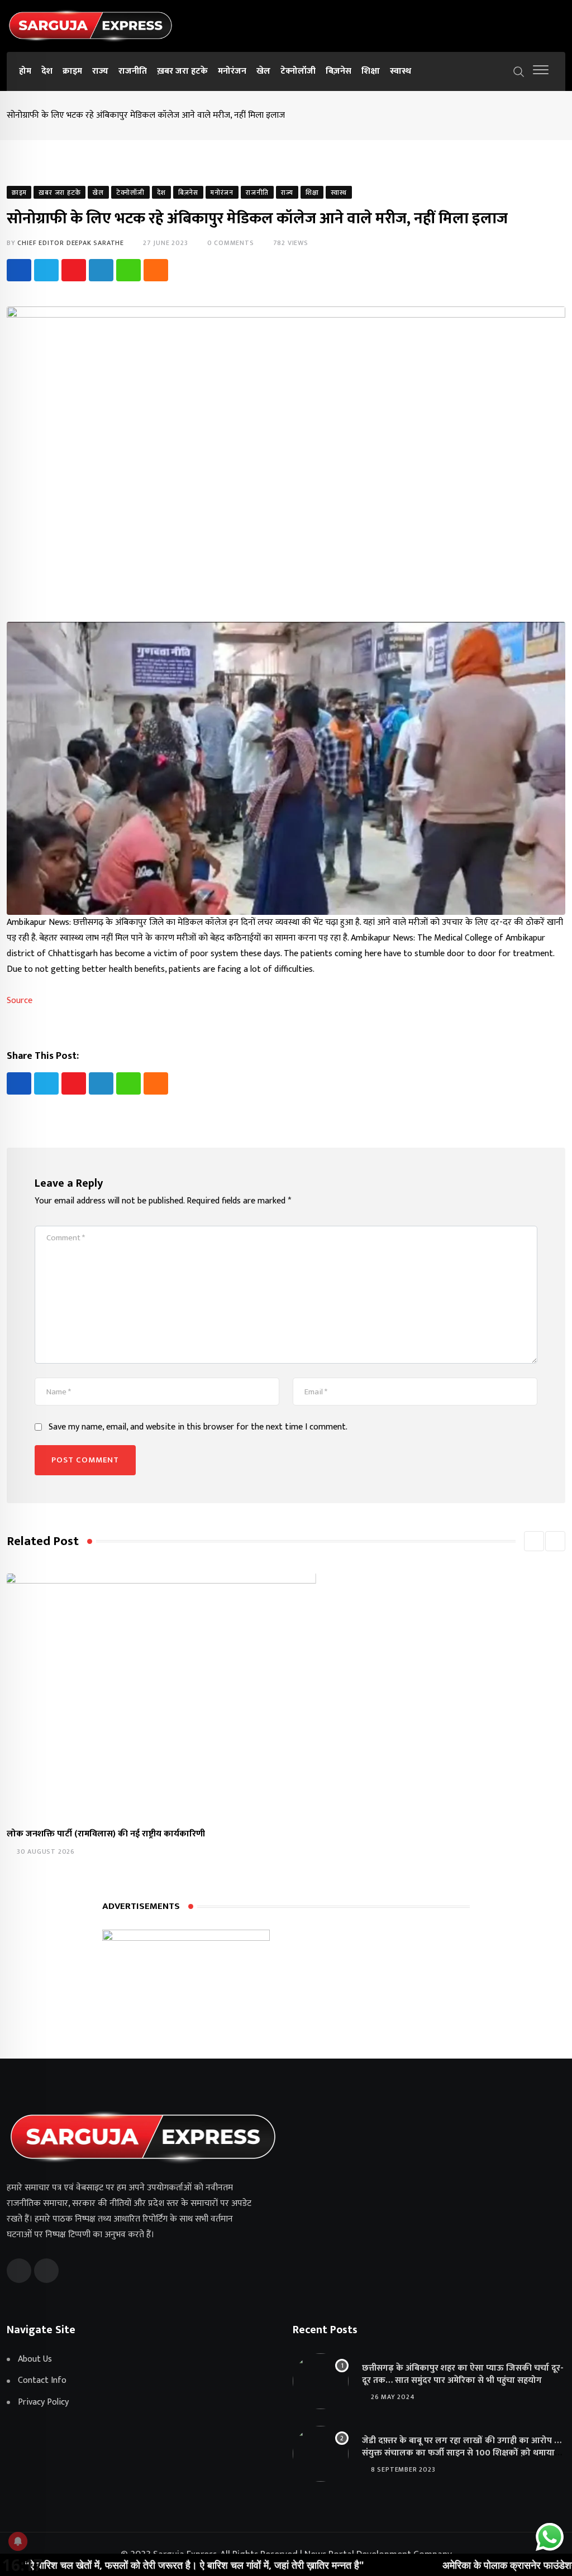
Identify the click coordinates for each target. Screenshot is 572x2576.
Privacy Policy (43, 2402)
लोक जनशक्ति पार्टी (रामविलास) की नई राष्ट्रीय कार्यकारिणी (106, 1834)
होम (25, 71)
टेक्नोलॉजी (298, 71)
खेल (263, 71)
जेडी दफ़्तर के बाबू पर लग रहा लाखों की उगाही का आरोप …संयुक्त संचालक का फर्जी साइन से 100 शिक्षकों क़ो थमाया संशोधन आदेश (462, 2453)
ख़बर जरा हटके (182, 71)
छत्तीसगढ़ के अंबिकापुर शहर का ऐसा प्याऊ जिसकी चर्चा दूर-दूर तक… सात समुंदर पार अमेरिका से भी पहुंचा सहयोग (463, 2374)
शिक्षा (371, 71)
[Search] (519, 71)
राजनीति (133, 71)
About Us (35, 2359)
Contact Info (42, 2381)
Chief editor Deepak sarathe (71, 243)
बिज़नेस (339, 71)
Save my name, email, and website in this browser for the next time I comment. (198, 1427)
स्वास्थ (401, 71)
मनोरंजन (232, 71)
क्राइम (72, 71)
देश (47, 71)
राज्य (100, 71)
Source (20, 1001)
